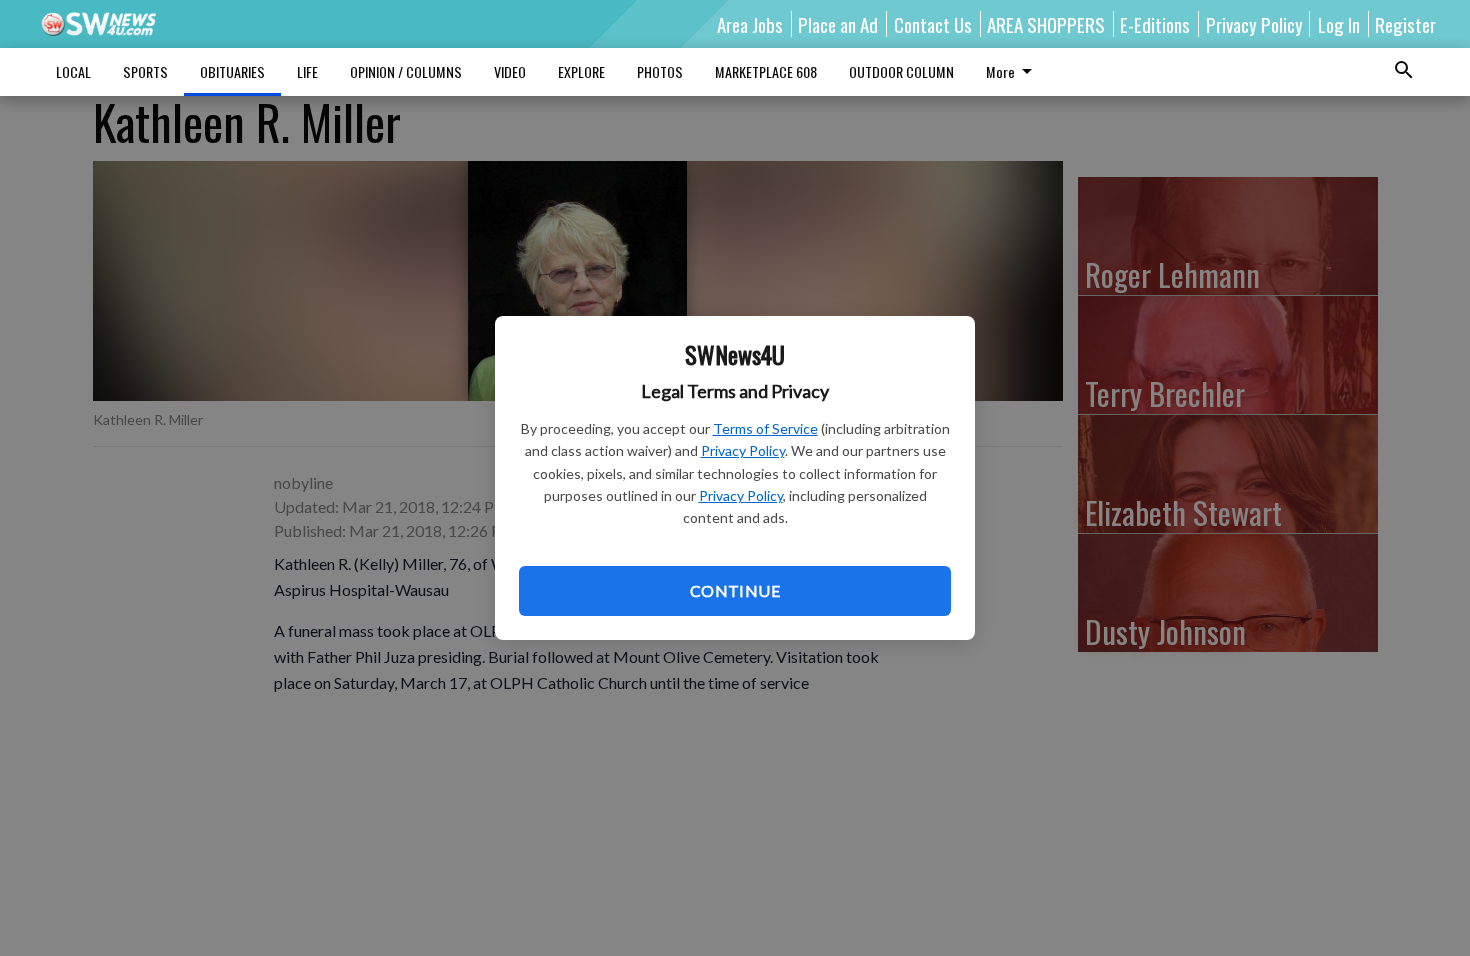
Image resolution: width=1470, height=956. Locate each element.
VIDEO (510, 71)
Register (1405, 24)
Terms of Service (765, 428)
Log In (1339, 24)
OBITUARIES (232, 71)
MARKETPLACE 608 (766, 71)
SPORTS (145, 71)
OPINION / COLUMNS (406, 71)
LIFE (307, 71)
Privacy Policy (743, 450)
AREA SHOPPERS (1046, 24)
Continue (735, 590)
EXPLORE (581, 71)
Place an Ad (838, 24)
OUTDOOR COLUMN (901, 71)
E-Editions (1155, 24)
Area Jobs (750, 24)
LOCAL (73, 71)
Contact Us (933, 24)
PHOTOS (660, 71)
